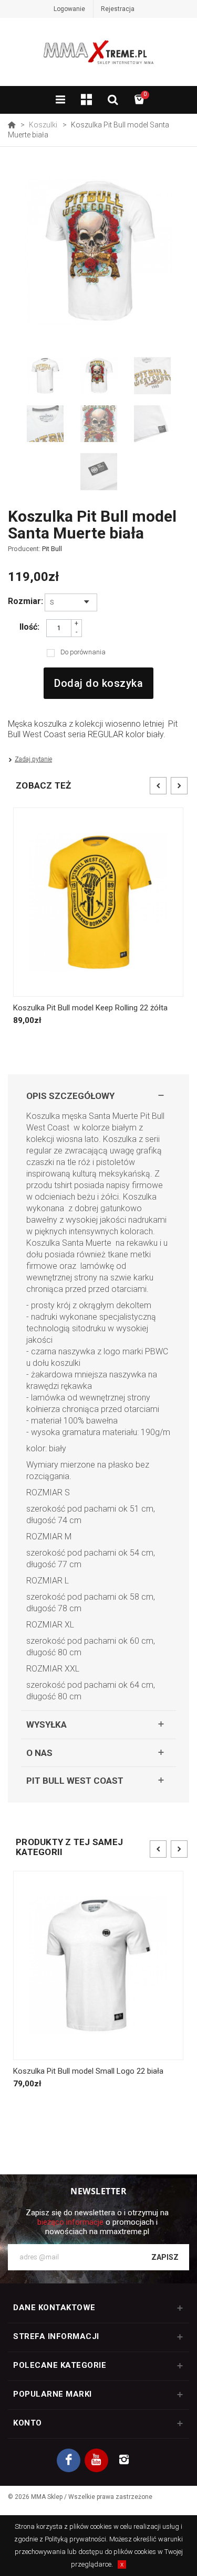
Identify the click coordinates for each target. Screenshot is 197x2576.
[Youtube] (96, 2460)
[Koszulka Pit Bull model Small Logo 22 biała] (98, 1965)
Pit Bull (52, 549)
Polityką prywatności (75, 2539)
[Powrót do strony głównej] (12, 125)
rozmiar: (24, 601)
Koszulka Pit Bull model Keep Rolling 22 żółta (90, 1008)
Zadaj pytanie (33, 759)
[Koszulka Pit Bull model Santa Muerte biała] (45, 376)
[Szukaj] (113, 101)
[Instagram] (124, 2460)
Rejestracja (118, 9)
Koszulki (43, 125)
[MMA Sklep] (99, 57)
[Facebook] (69, 2460)
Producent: (35, 549)
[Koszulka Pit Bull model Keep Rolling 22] (98, 902)
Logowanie (69, 9)
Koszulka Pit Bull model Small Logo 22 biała (88, 2071)
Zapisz (165, 2257)
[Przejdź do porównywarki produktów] (87, 101)
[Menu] (60, 101)
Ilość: (29, 627)
